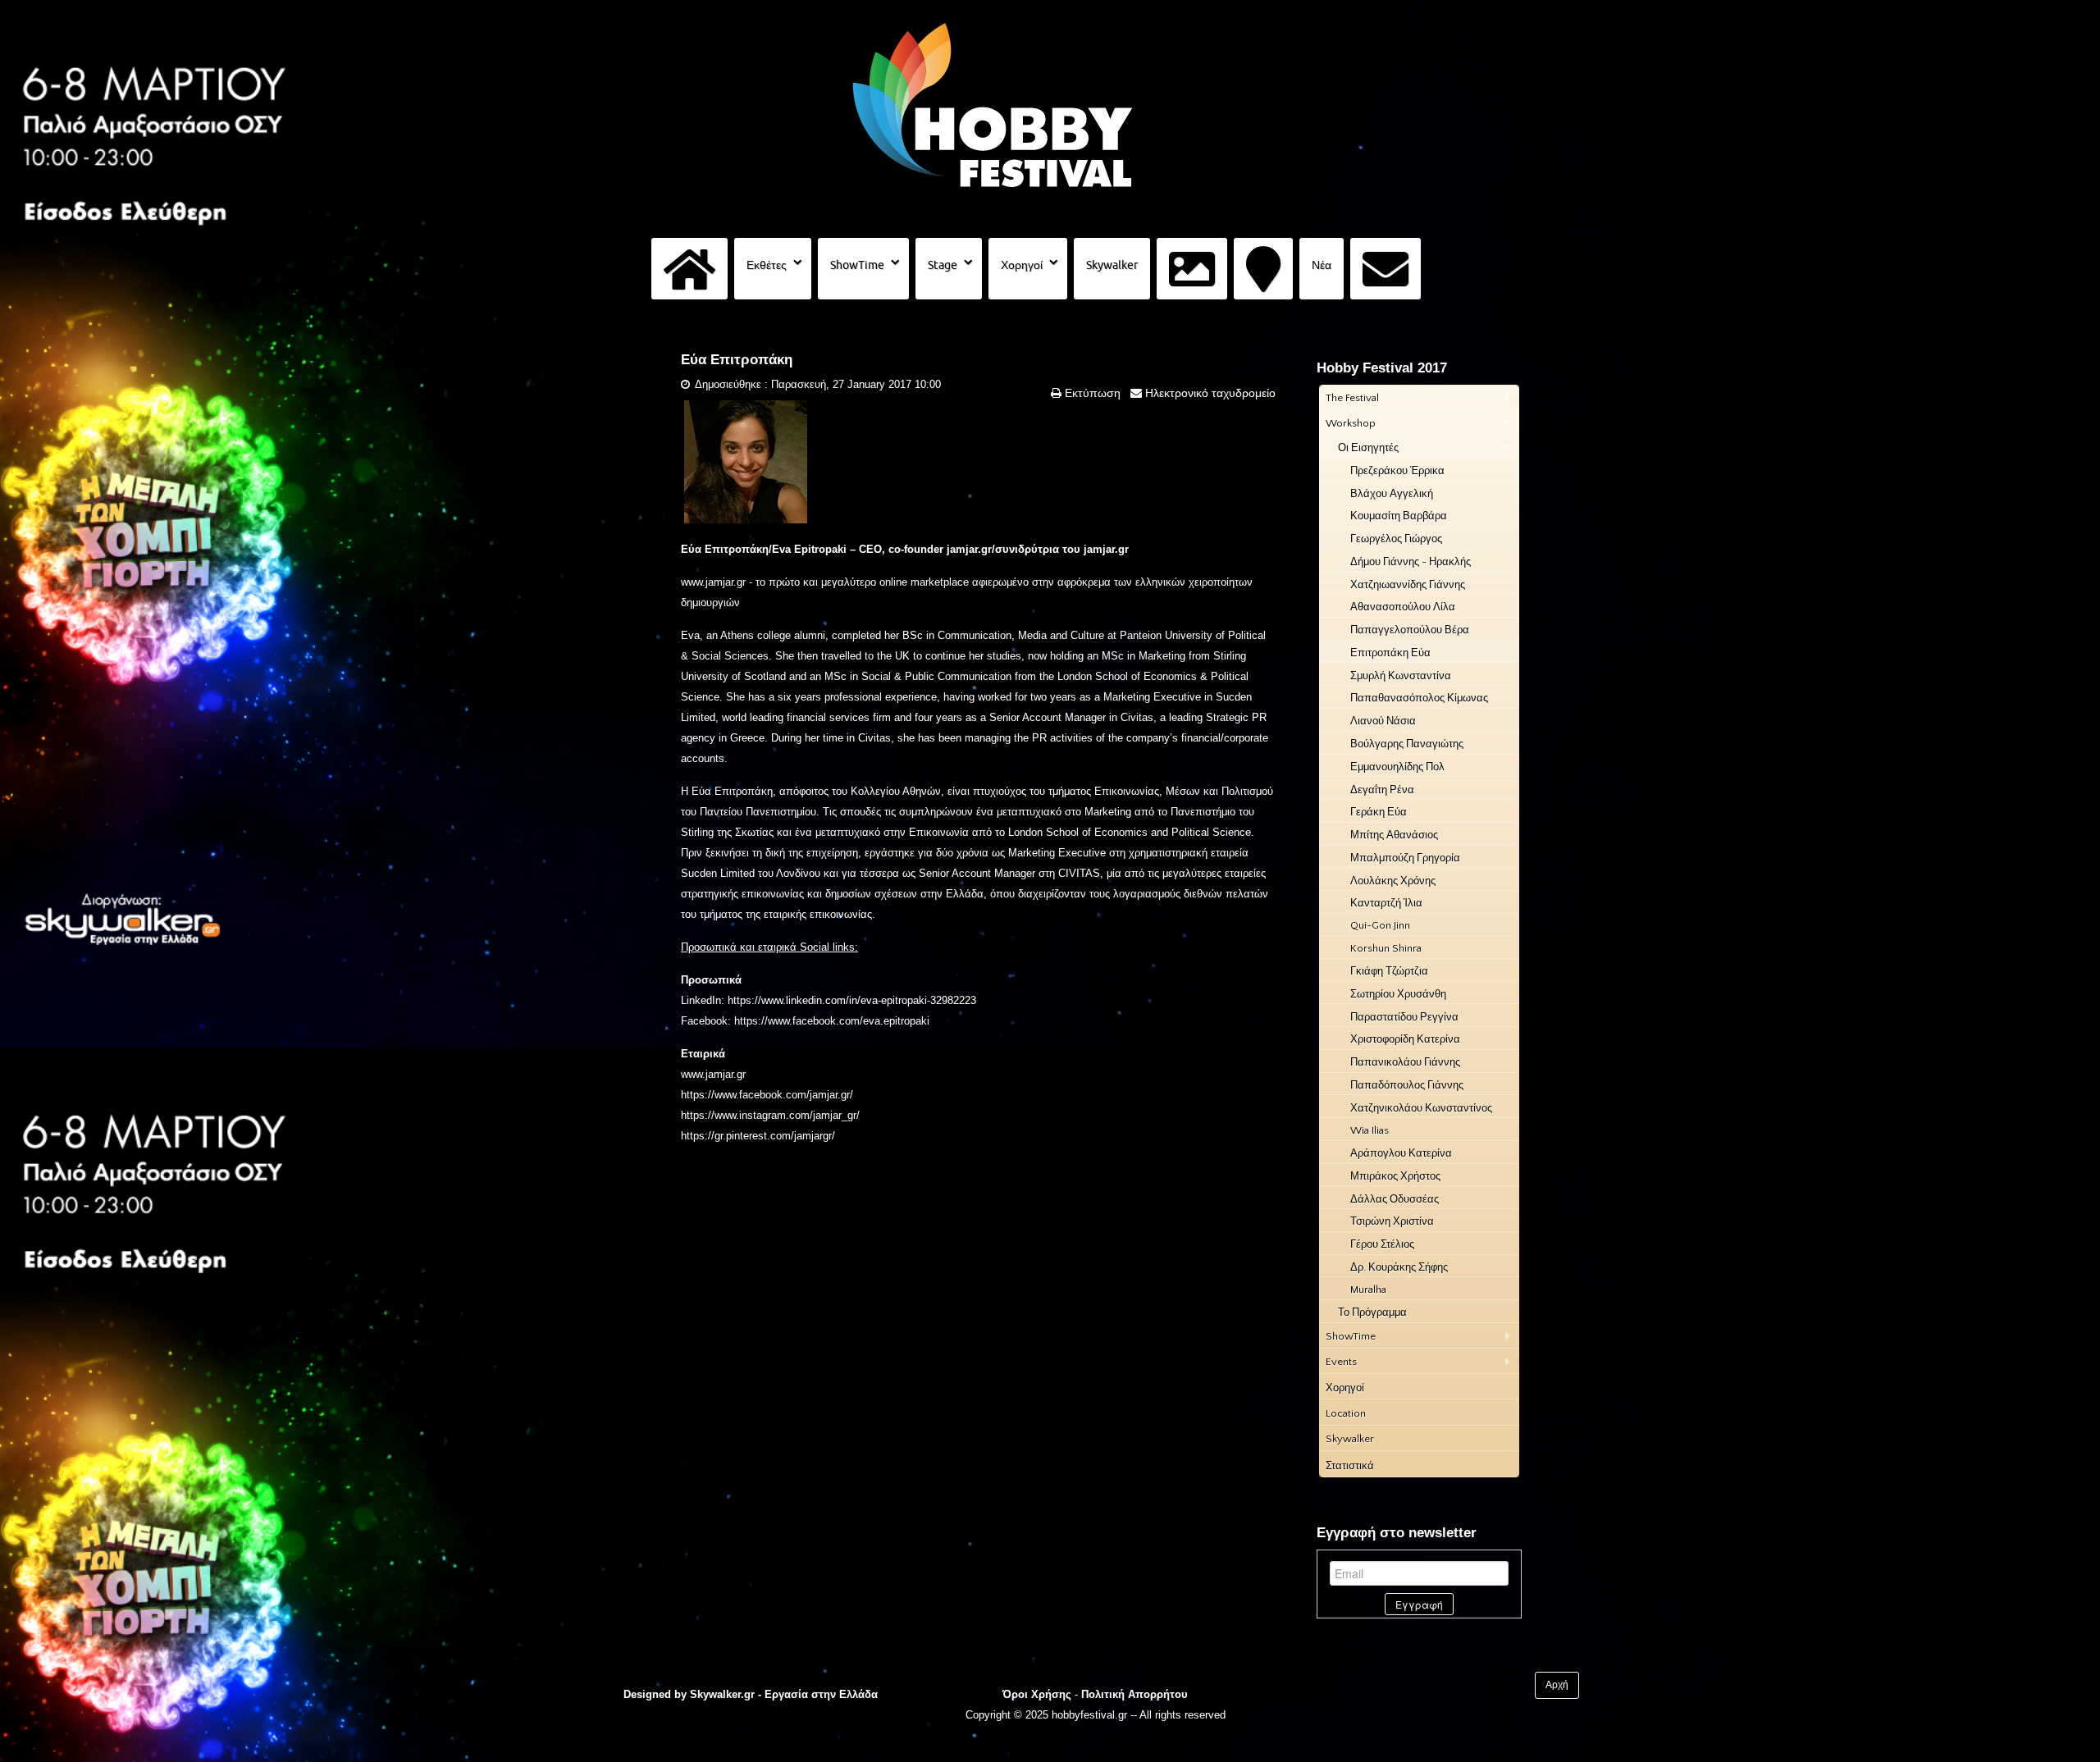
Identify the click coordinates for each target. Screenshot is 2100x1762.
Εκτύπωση (1091, 393)
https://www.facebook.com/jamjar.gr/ (767, 1095)
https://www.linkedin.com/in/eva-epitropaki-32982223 (852, 1000)
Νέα (1322, 265)
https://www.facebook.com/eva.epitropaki (832, 1021)
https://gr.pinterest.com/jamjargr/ (758, 1136)
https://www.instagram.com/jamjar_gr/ (770, 1115)
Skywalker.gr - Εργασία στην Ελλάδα (784, 1694)
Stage (943, 265)
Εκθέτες (767, 265)
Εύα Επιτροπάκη (737, 360)
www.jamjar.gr (713, 582)
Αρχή (1557, 1685)
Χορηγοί (1022, 265)
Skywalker (1112, 265)
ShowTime (857, 265)
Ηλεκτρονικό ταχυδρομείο (1209, 393)
